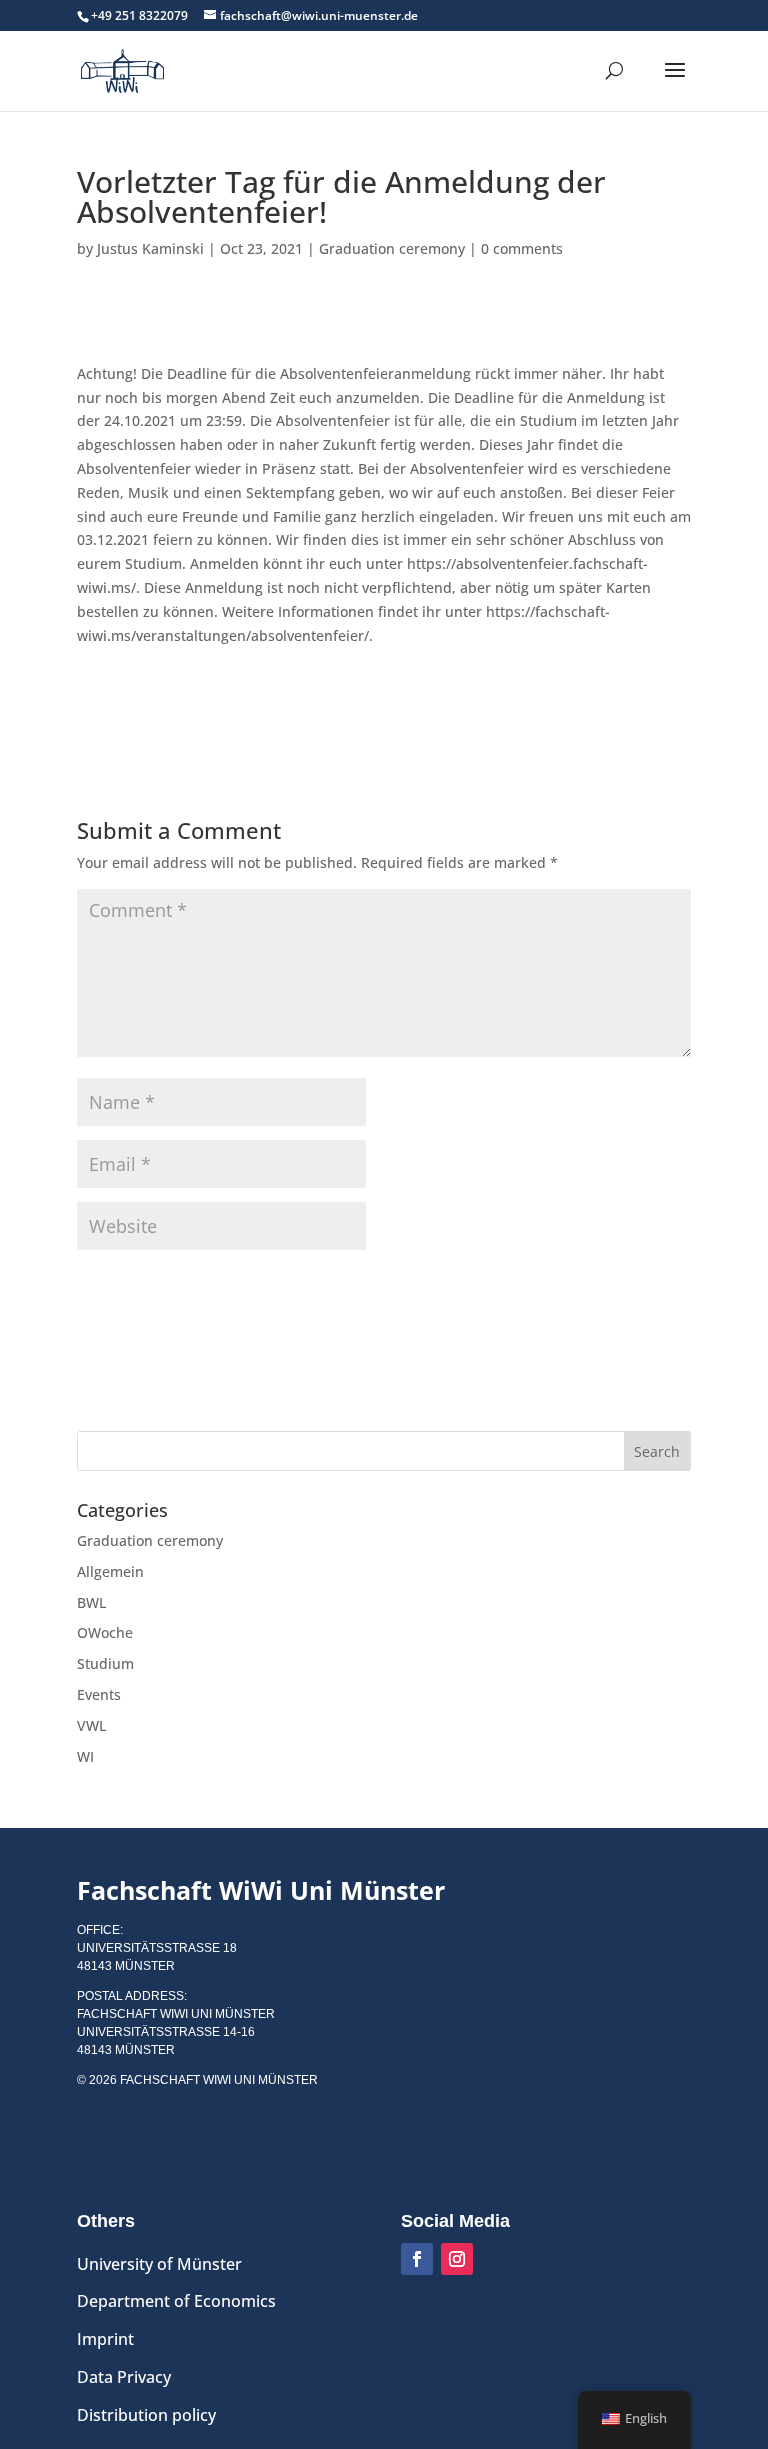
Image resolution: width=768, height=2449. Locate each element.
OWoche (105, 1632)
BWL (91, 1602)
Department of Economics (176, 2301)
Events (99, 1694)
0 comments (522, 248)
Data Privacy (124, 2377)
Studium (105, 1663)
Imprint (105, 2339)
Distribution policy (146, 2415)
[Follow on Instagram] (457, 2259)
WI (85, 1756)
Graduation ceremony (392, 248)
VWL (91, 1725)
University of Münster (159, 2264)
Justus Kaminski (150, 248)
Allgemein (110, 1571)
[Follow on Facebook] (417, 2259)
